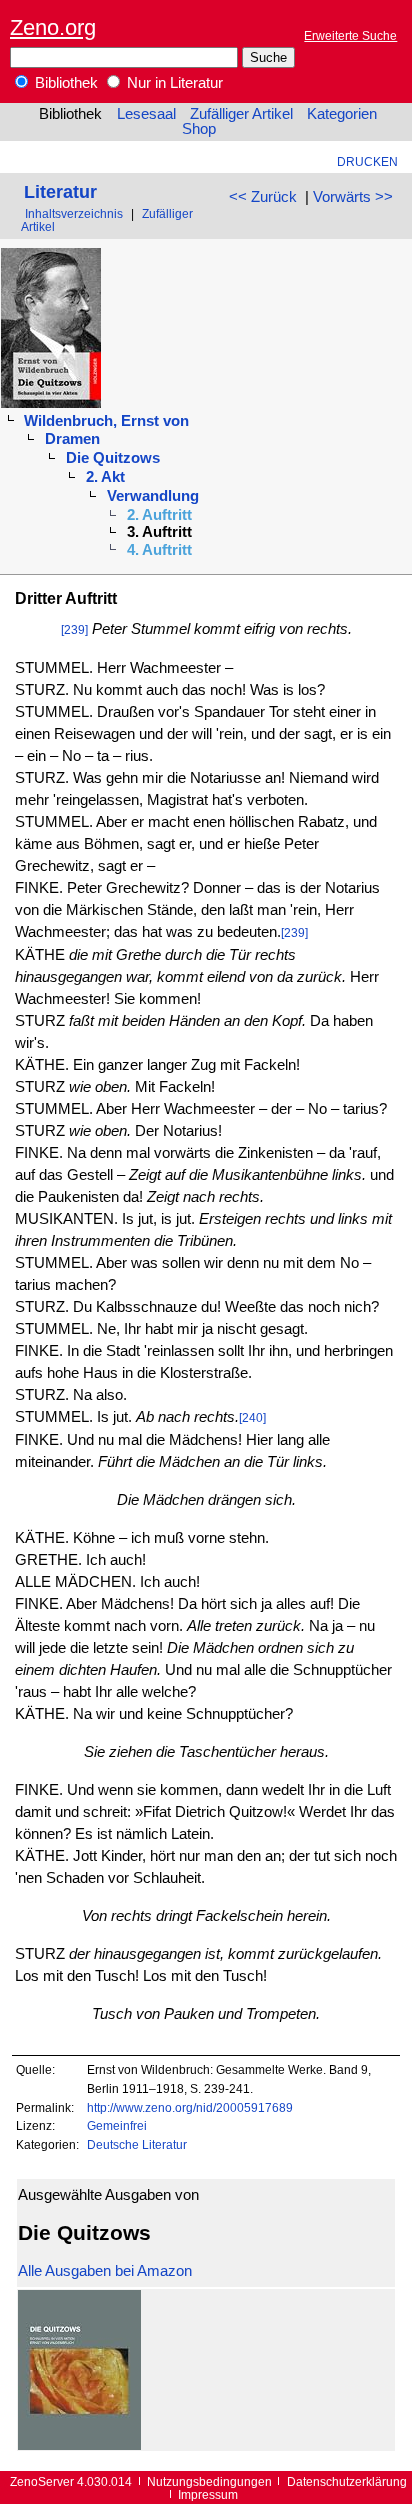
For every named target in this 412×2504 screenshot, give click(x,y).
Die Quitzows (113, 458)
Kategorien (342, 114)
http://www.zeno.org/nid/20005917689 (190, 2107)
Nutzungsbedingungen (209, 2481)
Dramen (72, 439)
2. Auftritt (159, 515)
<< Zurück (263, 197)
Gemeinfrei (117, 2125)
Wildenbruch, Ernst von (106, 421)
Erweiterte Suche (350, 35)
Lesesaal (146, 114)
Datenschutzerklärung (347, 2481)
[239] (74, 629)
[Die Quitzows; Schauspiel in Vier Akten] (79, 2445)
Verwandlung (153, 496)
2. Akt (105, 477)
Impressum (208, 2494)
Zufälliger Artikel (241, 114)
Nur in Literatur (173, 83)
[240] (252, 1417)
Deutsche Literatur (137, 2144)
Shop (199, 129)
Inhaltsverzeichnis (74, 213)
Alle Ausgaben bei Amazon (105, 2271)
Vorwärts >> (353, 197)
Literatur (60, 191)
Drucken (367, 161)
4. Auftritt (159, 550)
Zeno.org (53, 27)
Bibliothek (64, 83)
